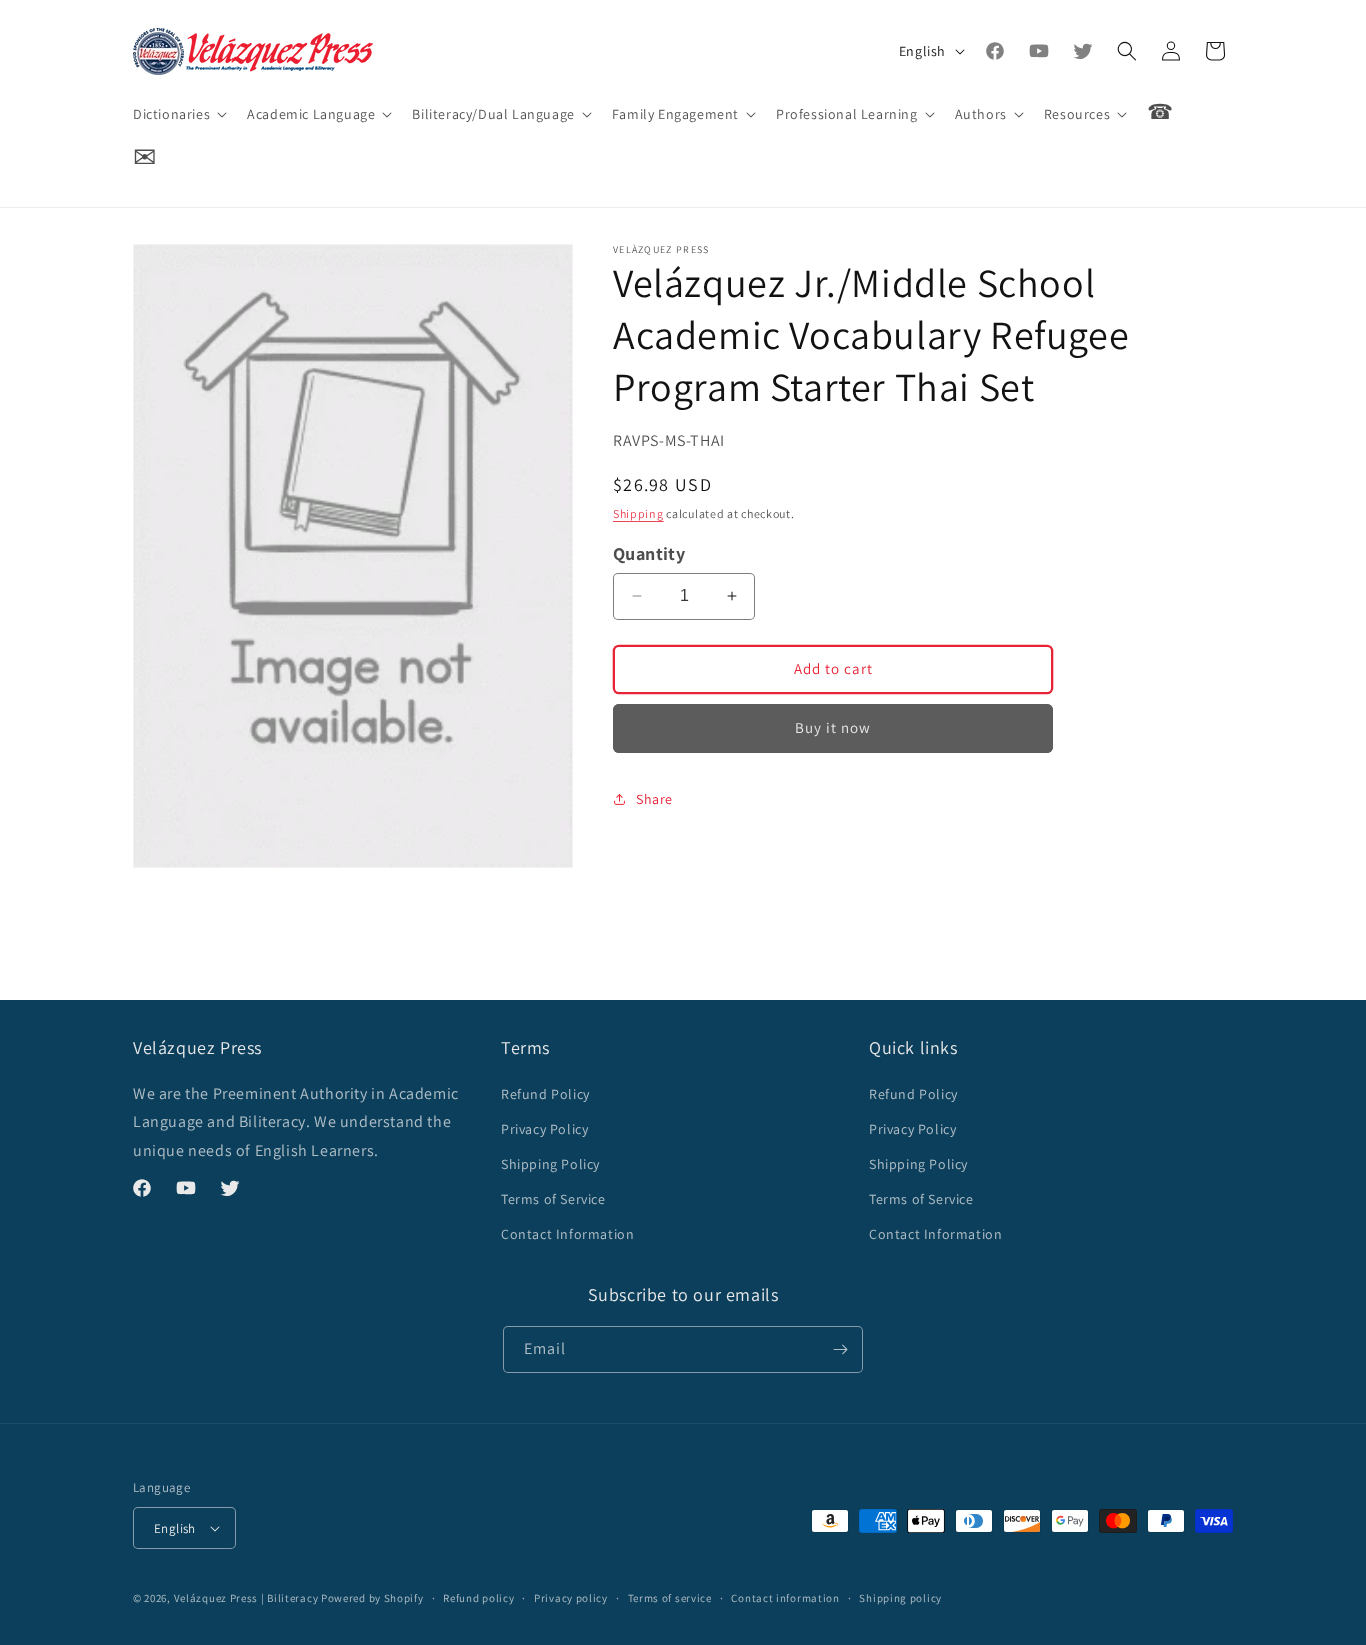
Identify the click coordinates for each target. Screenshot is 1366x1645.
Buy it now (833, 727)
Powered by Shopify (372, 1598)
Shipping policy (900, 1598)
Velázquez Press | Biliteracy (246, 1598)
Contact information (785, 1598)
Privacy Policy (544, 1129)
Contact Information (567, 1234)
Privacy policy (571, 1598)
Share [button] (654, 799)
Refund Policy (545, 1094)
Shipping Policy (550, 1164)
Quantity (649, 552)
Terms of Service (553, 1199)
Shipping (638, 513)
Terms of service (670, 1598)
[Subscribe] (840, 1349)
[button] (178, 114)
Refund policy (478, 1598)
